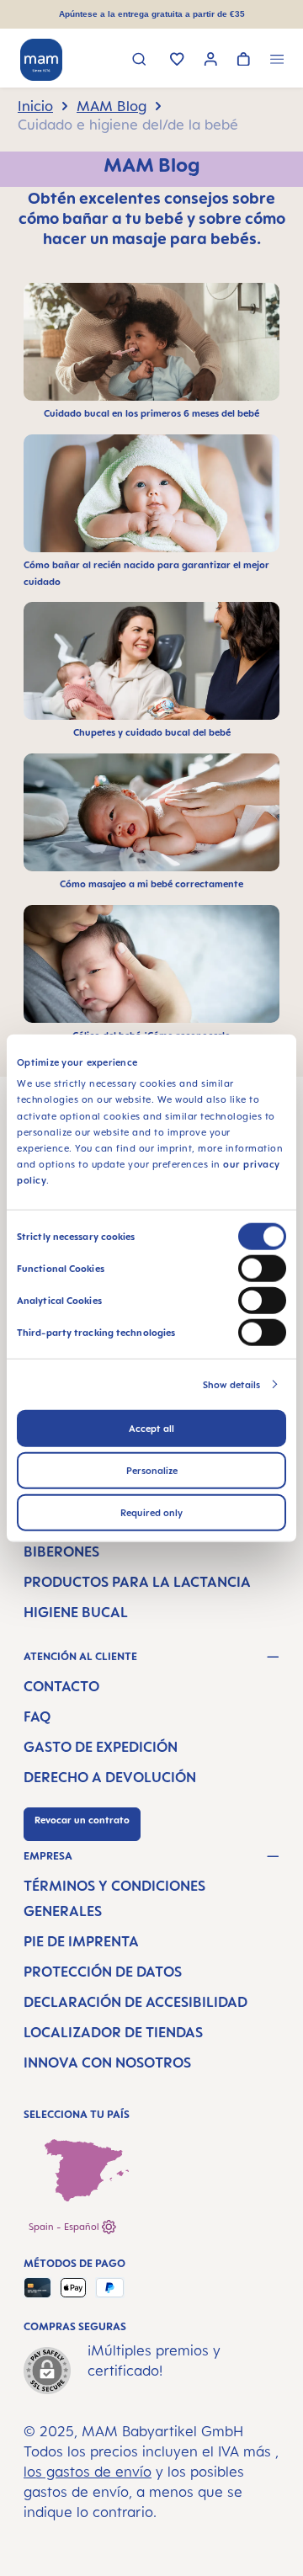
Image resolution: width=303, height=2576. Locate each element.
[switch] (262, 1268)
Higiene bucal (76, 1612)
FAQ (37, 1716)
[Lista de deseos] (177, 61)
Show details (231, 1384)
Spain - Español (65, 2227)
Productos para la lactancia (137, 1582)
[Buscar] (139, 61)
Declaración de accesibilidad (136, 2002)
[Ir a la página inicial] (41, 60)
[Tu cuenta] (211, 61)
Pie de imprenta (81, 1941)
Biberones (61, 1551)
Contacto (61, 1686)
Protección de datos (103, 1972)
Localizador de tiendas (113, 2032)
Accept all (151, 1428)
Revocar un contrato (82, 1820)
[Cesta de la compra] (244, 61)
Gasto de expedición (101, 1747)
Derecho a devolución (110, 1777)
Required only (151, 1512)
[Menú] (277, 61)
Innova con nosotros (107, 2062)
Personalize (152, 1470)
